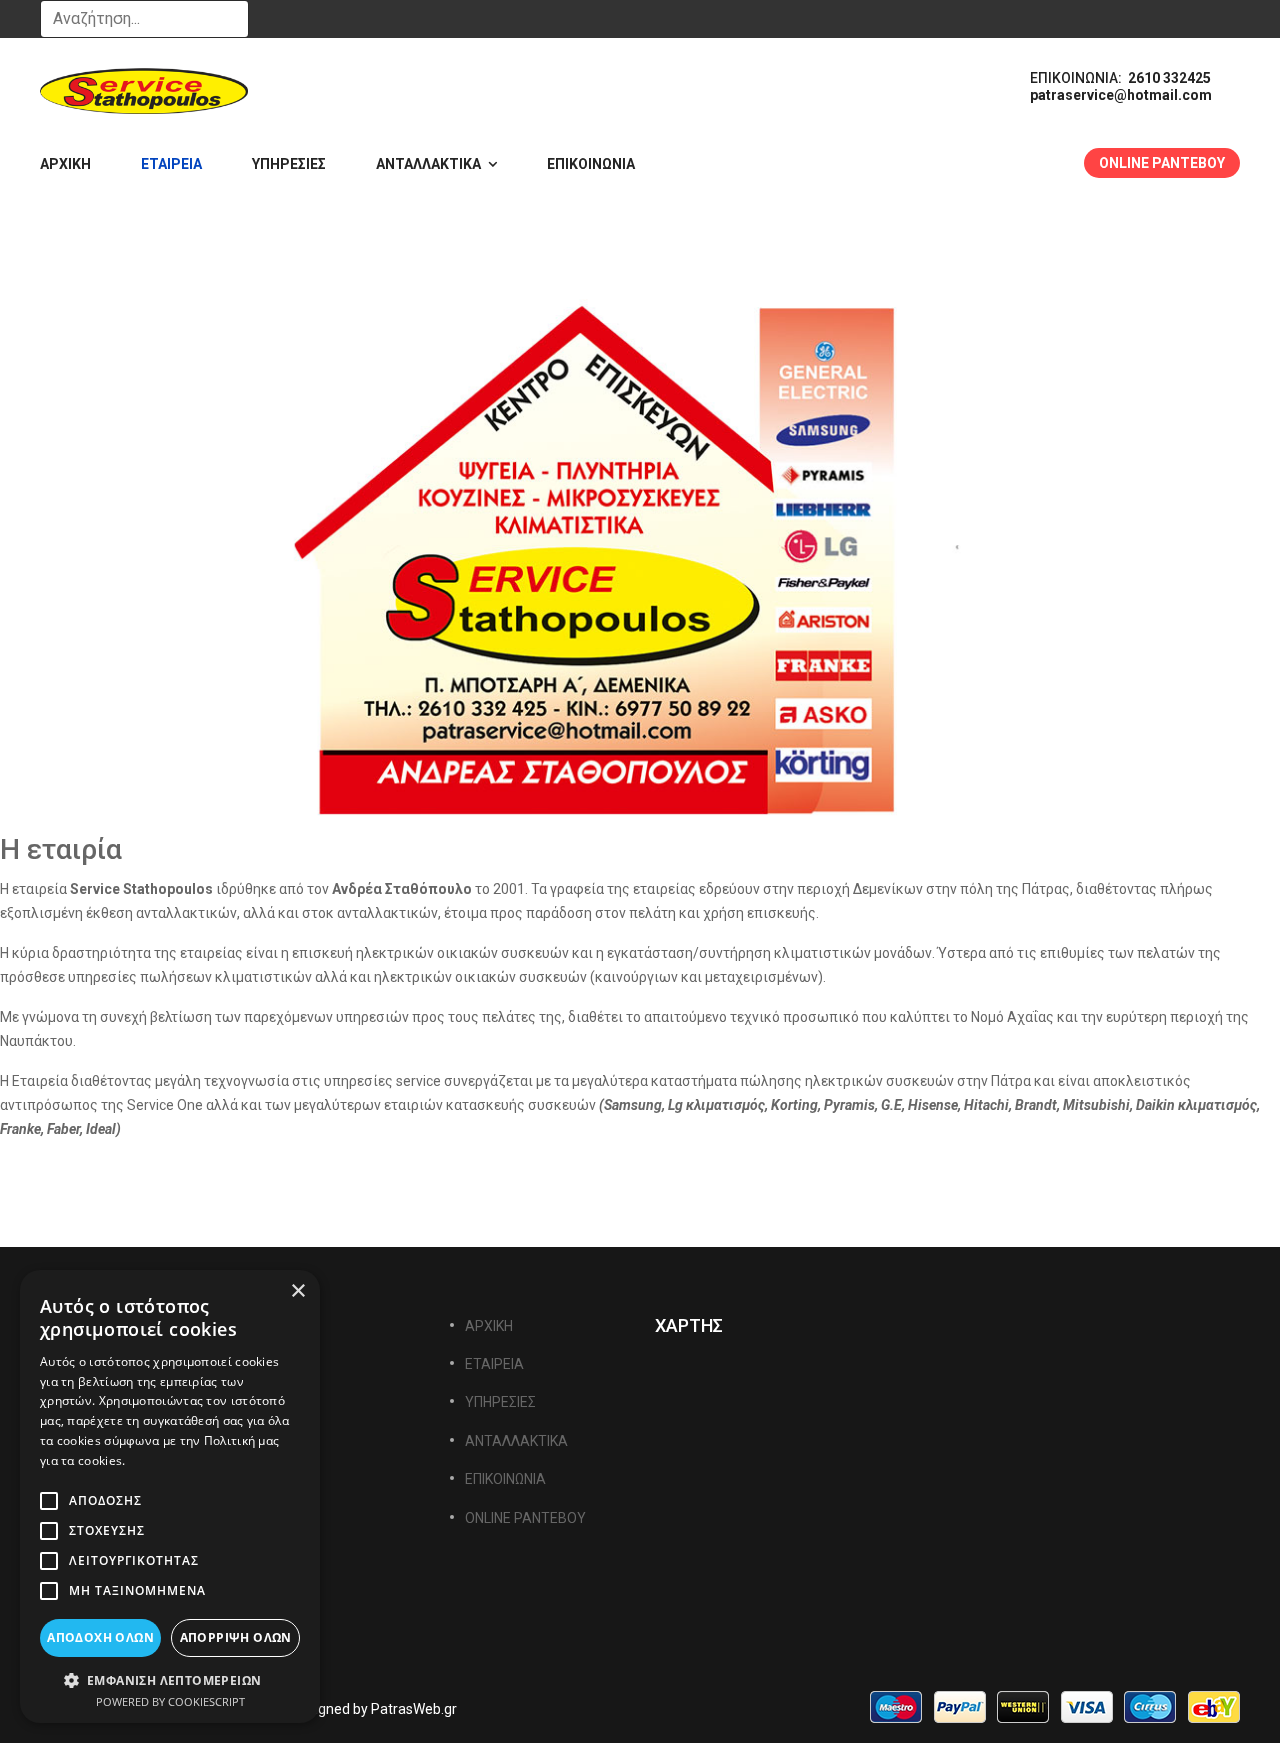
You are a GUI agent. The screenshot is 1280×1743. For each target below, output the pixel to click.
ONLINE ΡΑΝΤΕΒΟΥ (1162, 163)
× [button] (297, 1291)
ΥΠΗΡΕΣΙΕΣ (289, 164)
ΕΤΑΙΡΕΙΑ (171, 164)
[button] (170, 1679)
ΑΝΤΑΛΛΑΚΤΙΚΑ (428, 164)
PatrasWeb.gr (414, 1709)
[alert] (170, 1496)
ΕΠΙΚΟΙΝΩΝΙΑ (591, 164)
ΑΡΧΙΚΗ (65, 164)
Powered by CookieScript (170, 1701)
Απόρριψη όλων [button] (236, 1637)
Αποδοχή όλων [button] (100, 1637)
